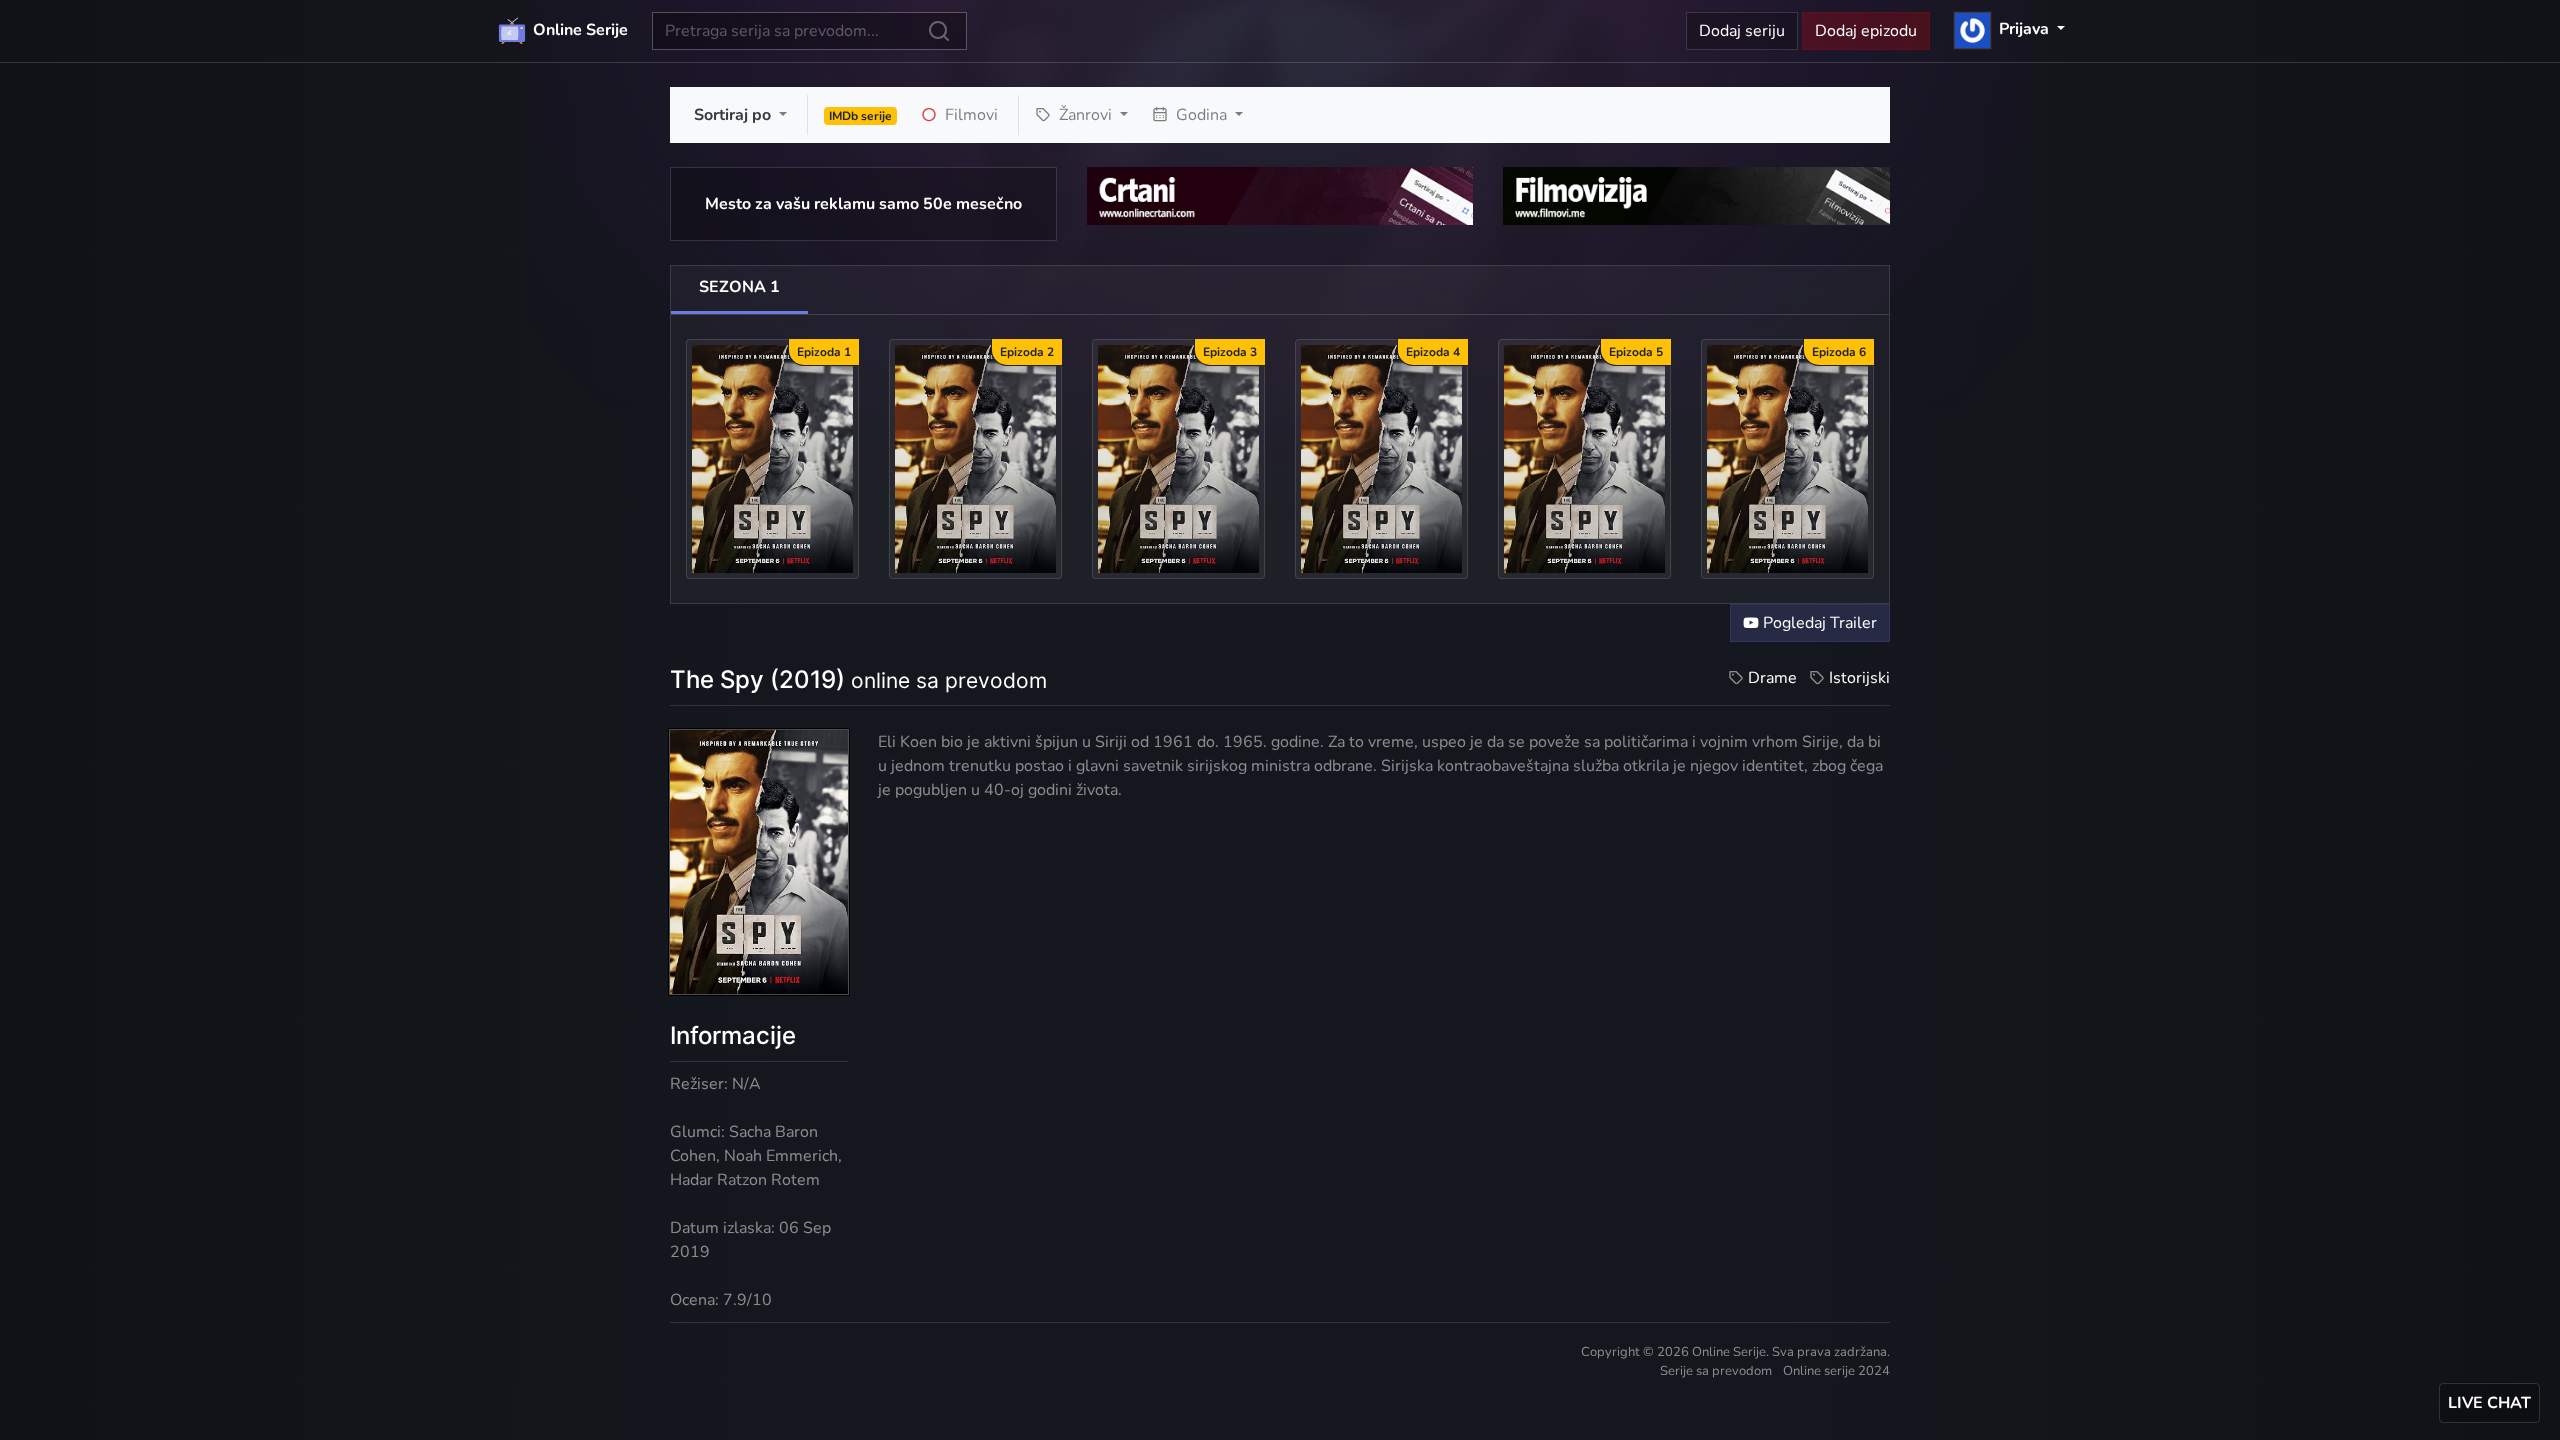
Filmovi (969, 115)
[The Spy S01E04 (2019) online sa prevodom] (1381, 458)
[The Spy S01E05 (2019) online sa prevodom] (1584, 458)
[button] (2009, 29)
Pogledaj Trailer (1818, 623)
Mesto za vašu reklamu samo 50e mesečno (863, 204)
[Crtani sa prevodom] (1280, 195)
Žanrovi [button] (1085, 115)
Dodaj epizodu (1866, 31)
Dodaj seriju (1742, 31)
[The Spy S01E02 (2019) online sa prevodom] (975, 458)
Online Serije (578, 30)
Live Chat (2489, 1403)
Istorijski (1859, 678)
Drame (1772, 678)
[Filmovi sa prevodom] (1696, 195)
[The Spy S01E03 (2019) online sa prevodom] (1178, 458)
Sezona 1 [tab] (739, 287)
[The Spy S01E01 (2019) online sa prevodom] (772, 458)
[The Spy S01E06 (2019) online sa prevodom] (1787, 458)
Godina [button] (1201, 115)
